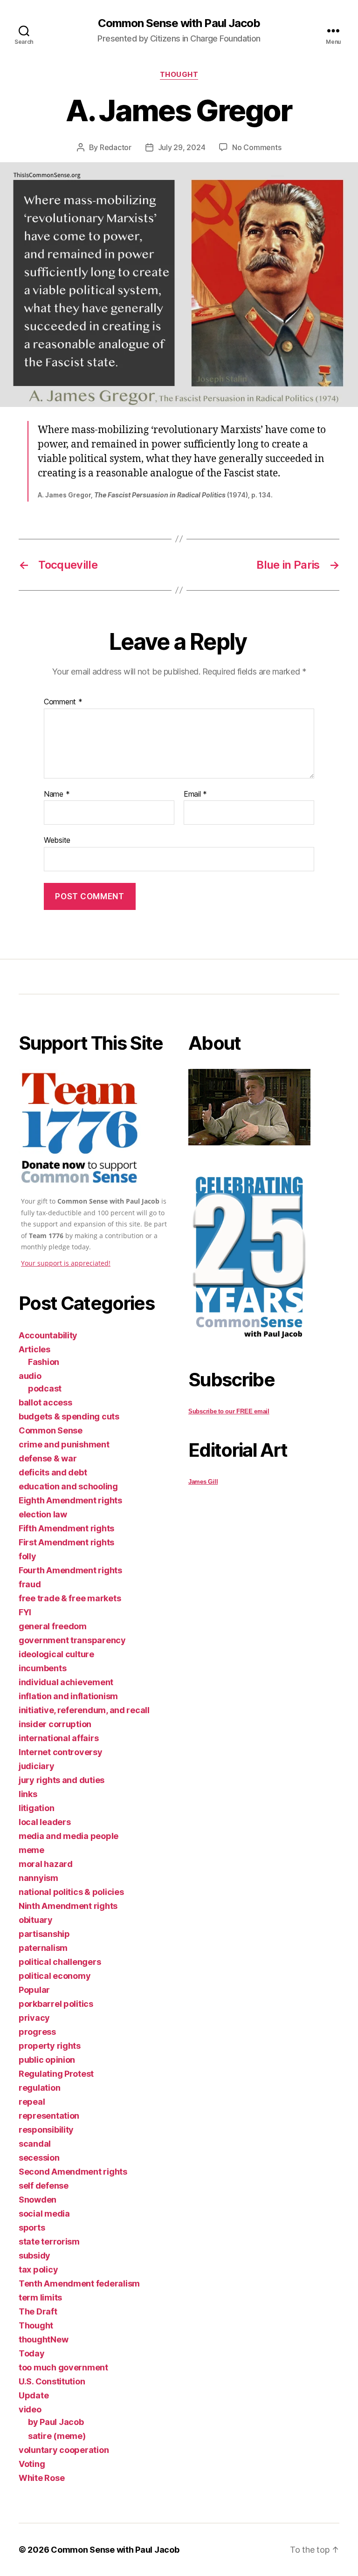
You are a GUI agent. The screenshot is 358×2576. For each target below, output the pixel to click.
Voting (32, 2464)
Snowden (38, 2200)
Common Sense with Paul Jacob (179, 23)
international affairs (59, 1738)
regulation (39, 2088)
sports (32, 2228)
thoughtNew (43, 2339)
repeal (32, 2102)
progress (37, 2032)
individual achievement (66, 1682)
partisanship (44, 1934)
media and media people (69, 1836)
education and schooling (68, 1486)
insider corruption (55, 1724)
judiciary (37, 1766)
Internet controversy (61, 1752)
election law (43, 1514)
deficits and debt (53, 1472)
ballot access (45, 1402)
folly (28, 1556)
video (30, 2409)
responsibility (46, 2130)
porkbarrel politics (56, 2004)
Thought (179, 75)
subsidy (34, 2256)
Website (57, 840)
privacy (34, 2018)
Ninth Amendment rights (68, 1906)
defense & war (48, 1458)
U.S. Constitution (52, 2381)
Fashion (44, 1362)
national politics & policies (71, 1892)
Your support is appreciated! (66, 1263)
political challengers (60, 1962)
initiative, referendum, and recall (84, 1710)
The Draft (38, 2311)
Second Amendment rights (73, 2172)
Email (195, 794)
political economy (55, 1976)
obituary (36, 1920)
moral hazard (46, 1864)
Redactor (116, 147)
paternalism (43, 1948)
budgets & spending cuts (69, 1416)
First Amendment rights (66, 1542)
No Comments (257, 147)
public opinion (47, 2060)
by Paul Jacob (56, 2422)
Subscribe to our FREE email (229, 1411)
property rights (50, 2046)
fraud (30, 1584)
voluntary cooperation (64, 2450)
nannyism (38, 1878)
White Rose (41, 2478)
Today (32, 2353)
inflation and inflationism (68, 1696)
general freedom (53, 1626)
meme (31, 1850)
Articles (34, 1349)
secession (39, 2158)
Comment (63, 702)
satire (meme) (57, 2436)
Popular (34, 1990)
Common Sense (51, 1430)
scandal (35, 2144)
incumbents (42, 1668)
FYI (25, 1612)
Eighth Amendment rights (70, 1500)
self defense (44, 2186)
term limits (40, 2297)
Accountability (48, 1335)
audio (30, 1376)
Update (34, 2395)
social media (44, 2214)
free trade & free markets (70, 1598)
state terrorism (49, 2242)
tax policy (38, 2269)
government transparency (72, 1640)
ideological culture (56, 1654)
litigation (36, 1808)
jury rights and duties (62, 1780)
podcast (45, 1388)
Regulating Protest (56, 2074)
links (28, 1794)
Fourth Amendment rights (70, 1570)
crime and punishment (64, 1444)
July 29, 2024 (182, 147)
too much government (63, 2367)
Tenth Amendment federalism (79, 2283)
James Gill (203, 1482)
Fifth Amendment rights (66, 1528)
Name (57, 794)
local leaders (45, 1822)
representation (49, 2116)
